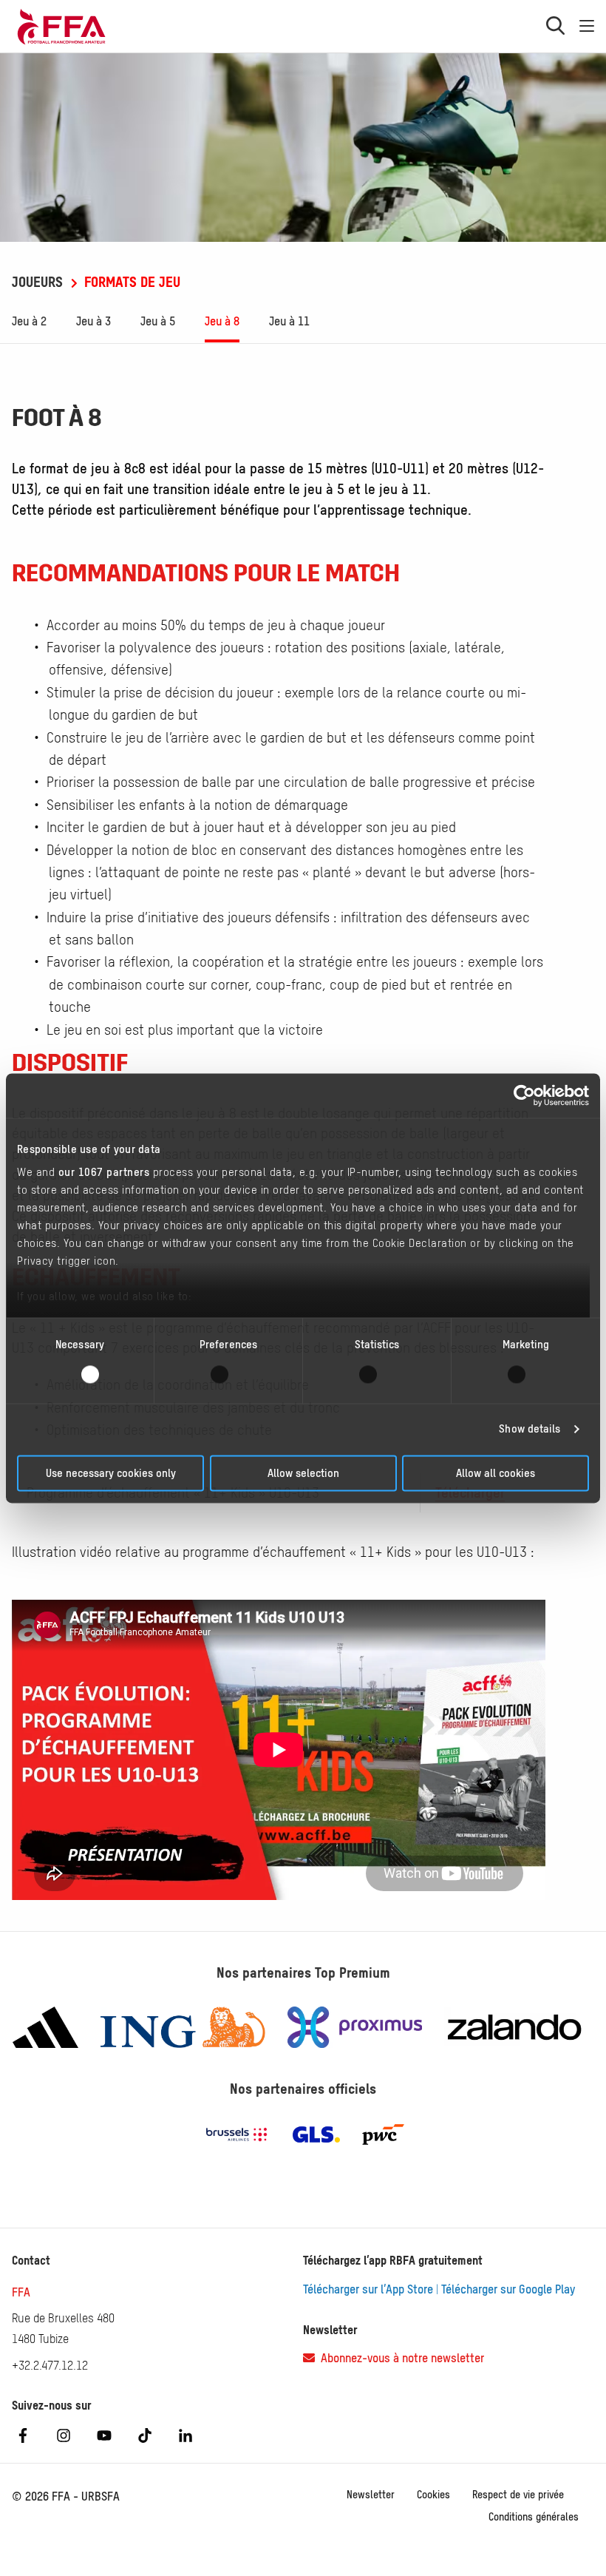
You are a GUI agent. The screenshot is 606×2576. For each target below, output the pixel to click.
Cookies (433, 2495)
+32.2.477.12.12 (50, 2365)
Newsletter (371, 2495)
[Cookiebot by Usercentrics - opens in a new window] (524, 1095)
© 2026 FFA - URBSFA (66, 2496)
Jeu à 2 (29, 321)
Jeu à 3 (93, 321)
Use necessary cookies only (111, 1473)
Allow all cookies (496, 1473)
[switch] (229, 1375)
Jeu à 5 (158, 321)
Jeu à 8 (222, 321)
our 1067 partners (104, 1172)
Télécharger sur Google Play (508, 2289)
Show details (530, 1429)
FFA (21, 2292)
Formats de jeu (130, 282)
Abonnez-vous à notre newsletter (399, 2358)
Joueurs (39, 282)
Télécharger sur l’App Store (368, 2289)
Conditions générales (534, 2517)
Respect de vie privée (518, 2495)
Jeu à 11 (289, 321)
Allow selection (303, 1473)
